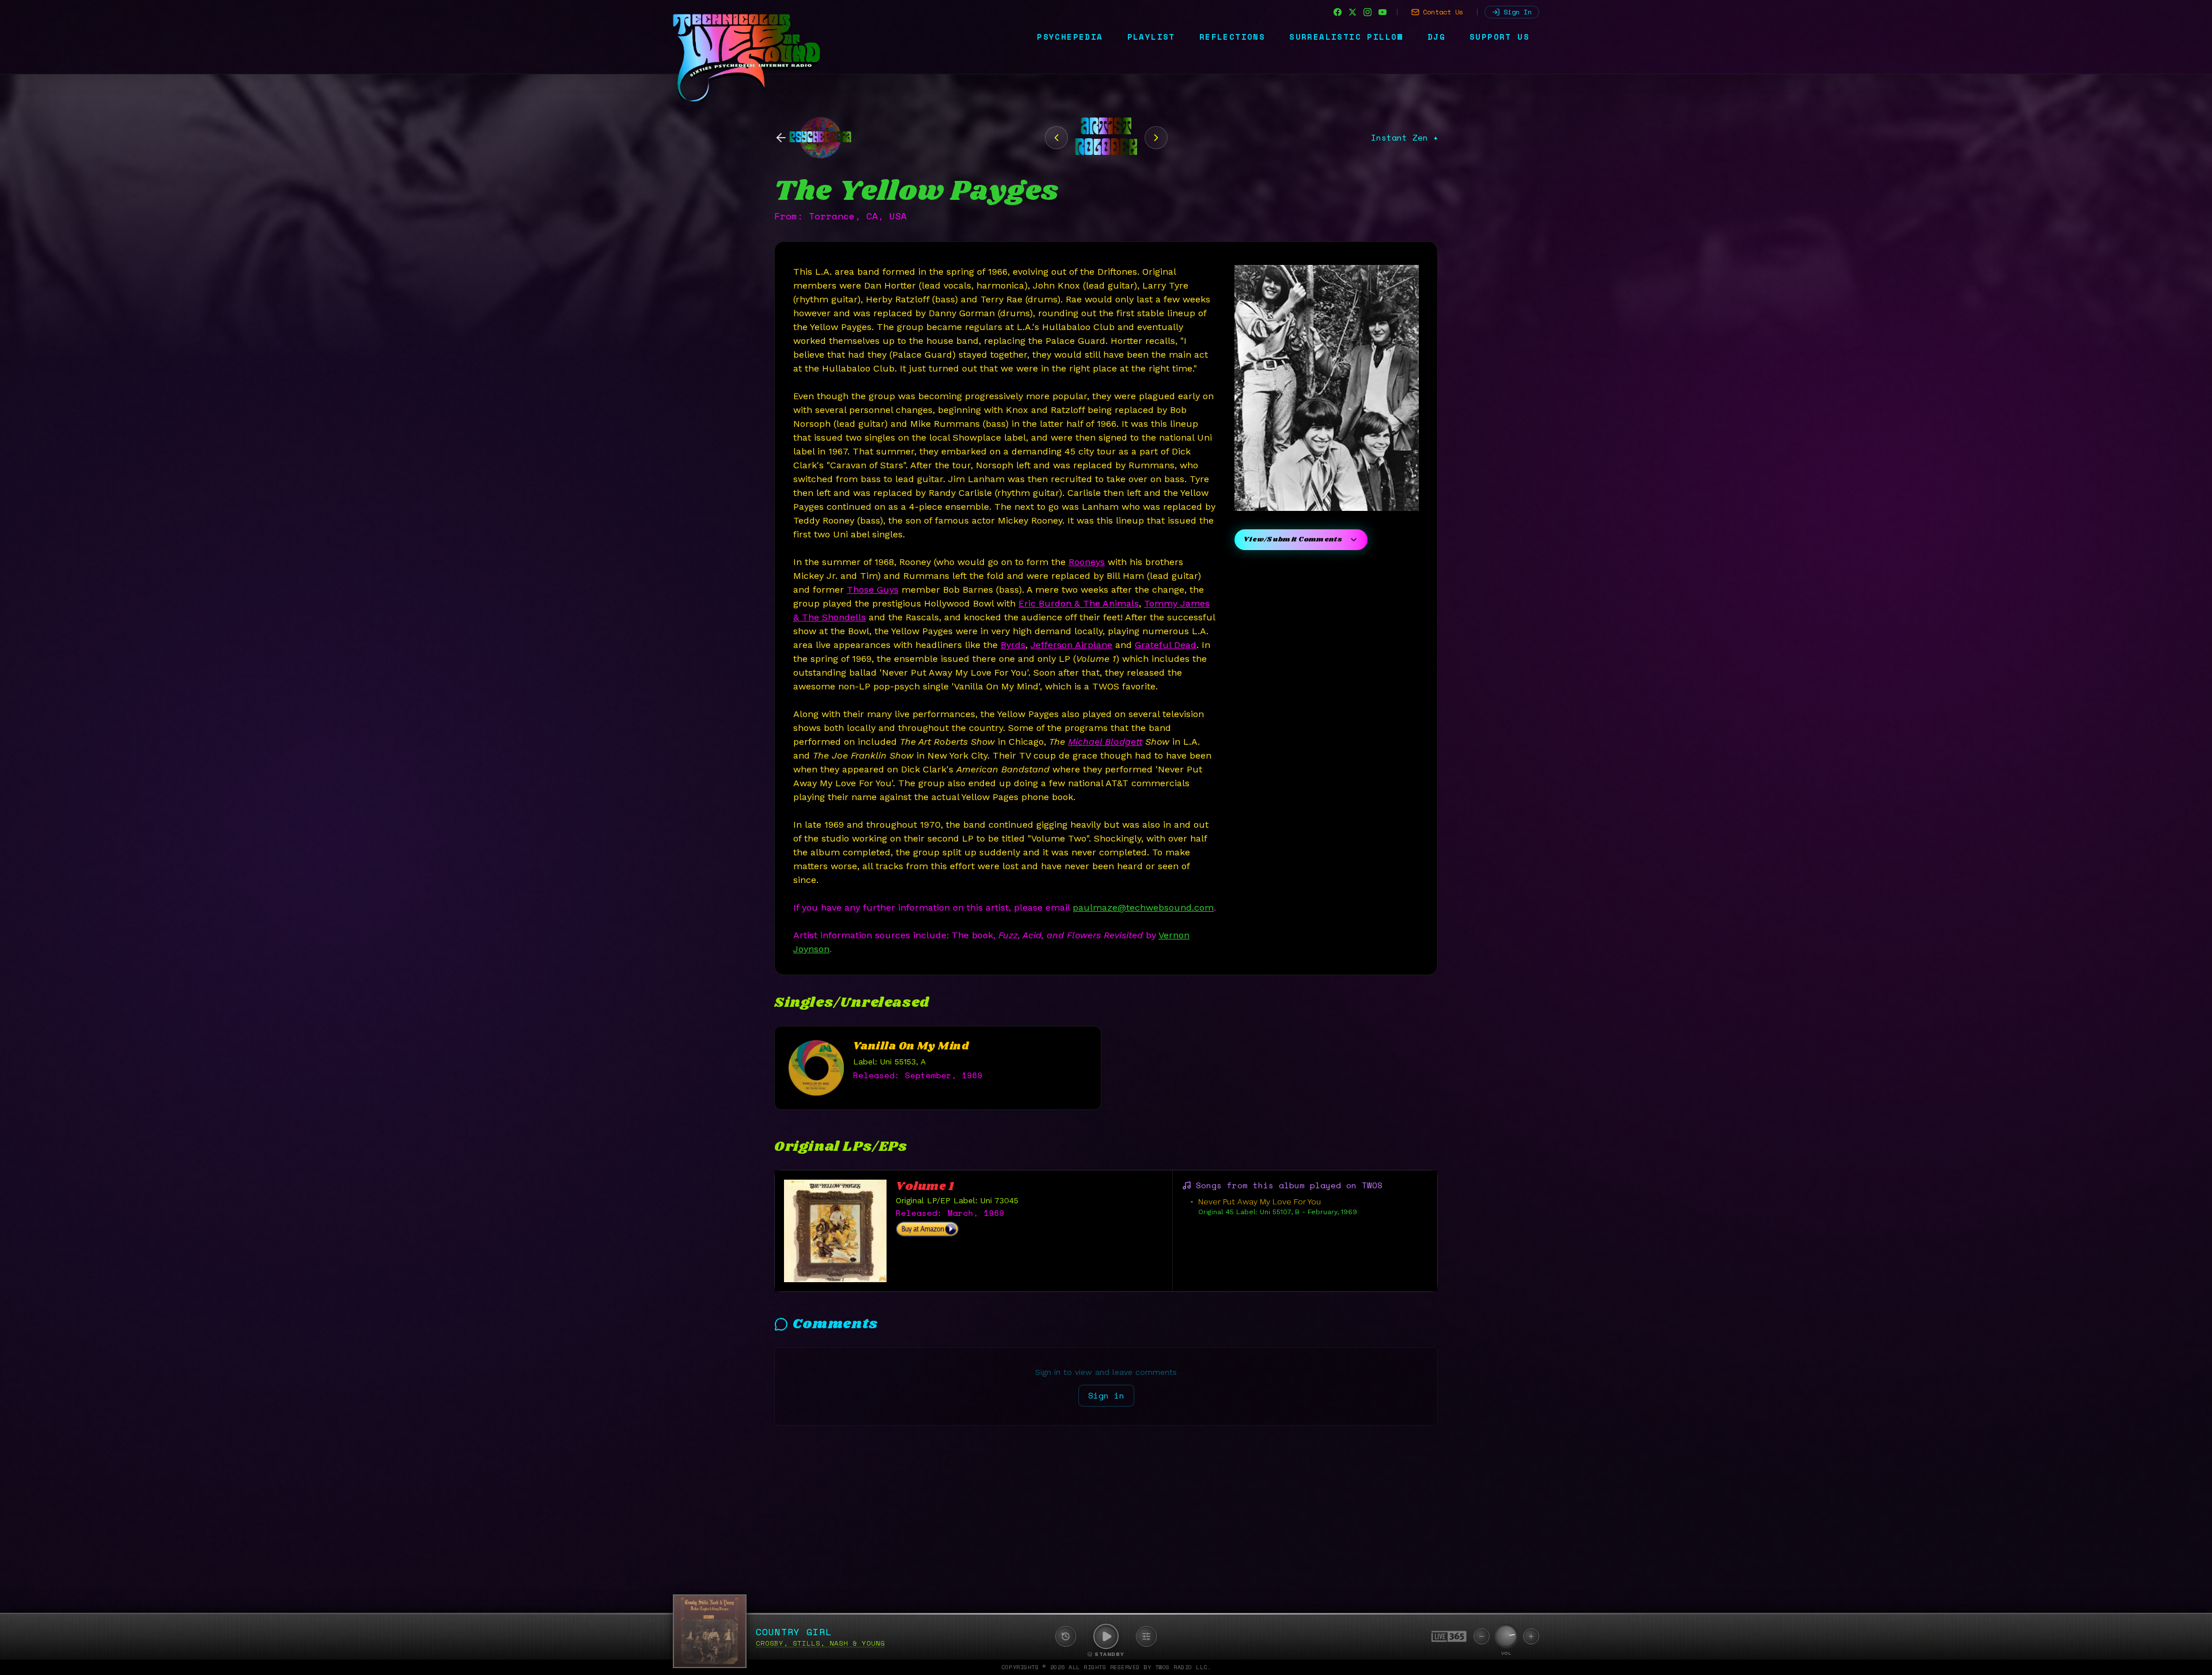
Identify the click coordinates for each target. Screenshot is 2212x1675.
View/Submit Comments (1293, 539)
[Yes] (1156, 138)
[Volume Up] (1531, 1636)
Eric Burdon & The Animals (1079, 603)
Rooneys (1087, 562)
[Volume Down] (1482, 1636)
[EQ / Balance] (1146, 1636)
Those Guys (873, 590)
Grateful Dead (1166, 645)
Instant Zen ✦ (1404, 138)
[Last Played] (1066, 1636)
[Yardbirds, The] (1056, 138)
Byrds (1013, 645)
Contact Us (1443, 12)
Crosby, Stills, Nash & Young (820, 1643)
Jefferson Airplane (1071, 645)
